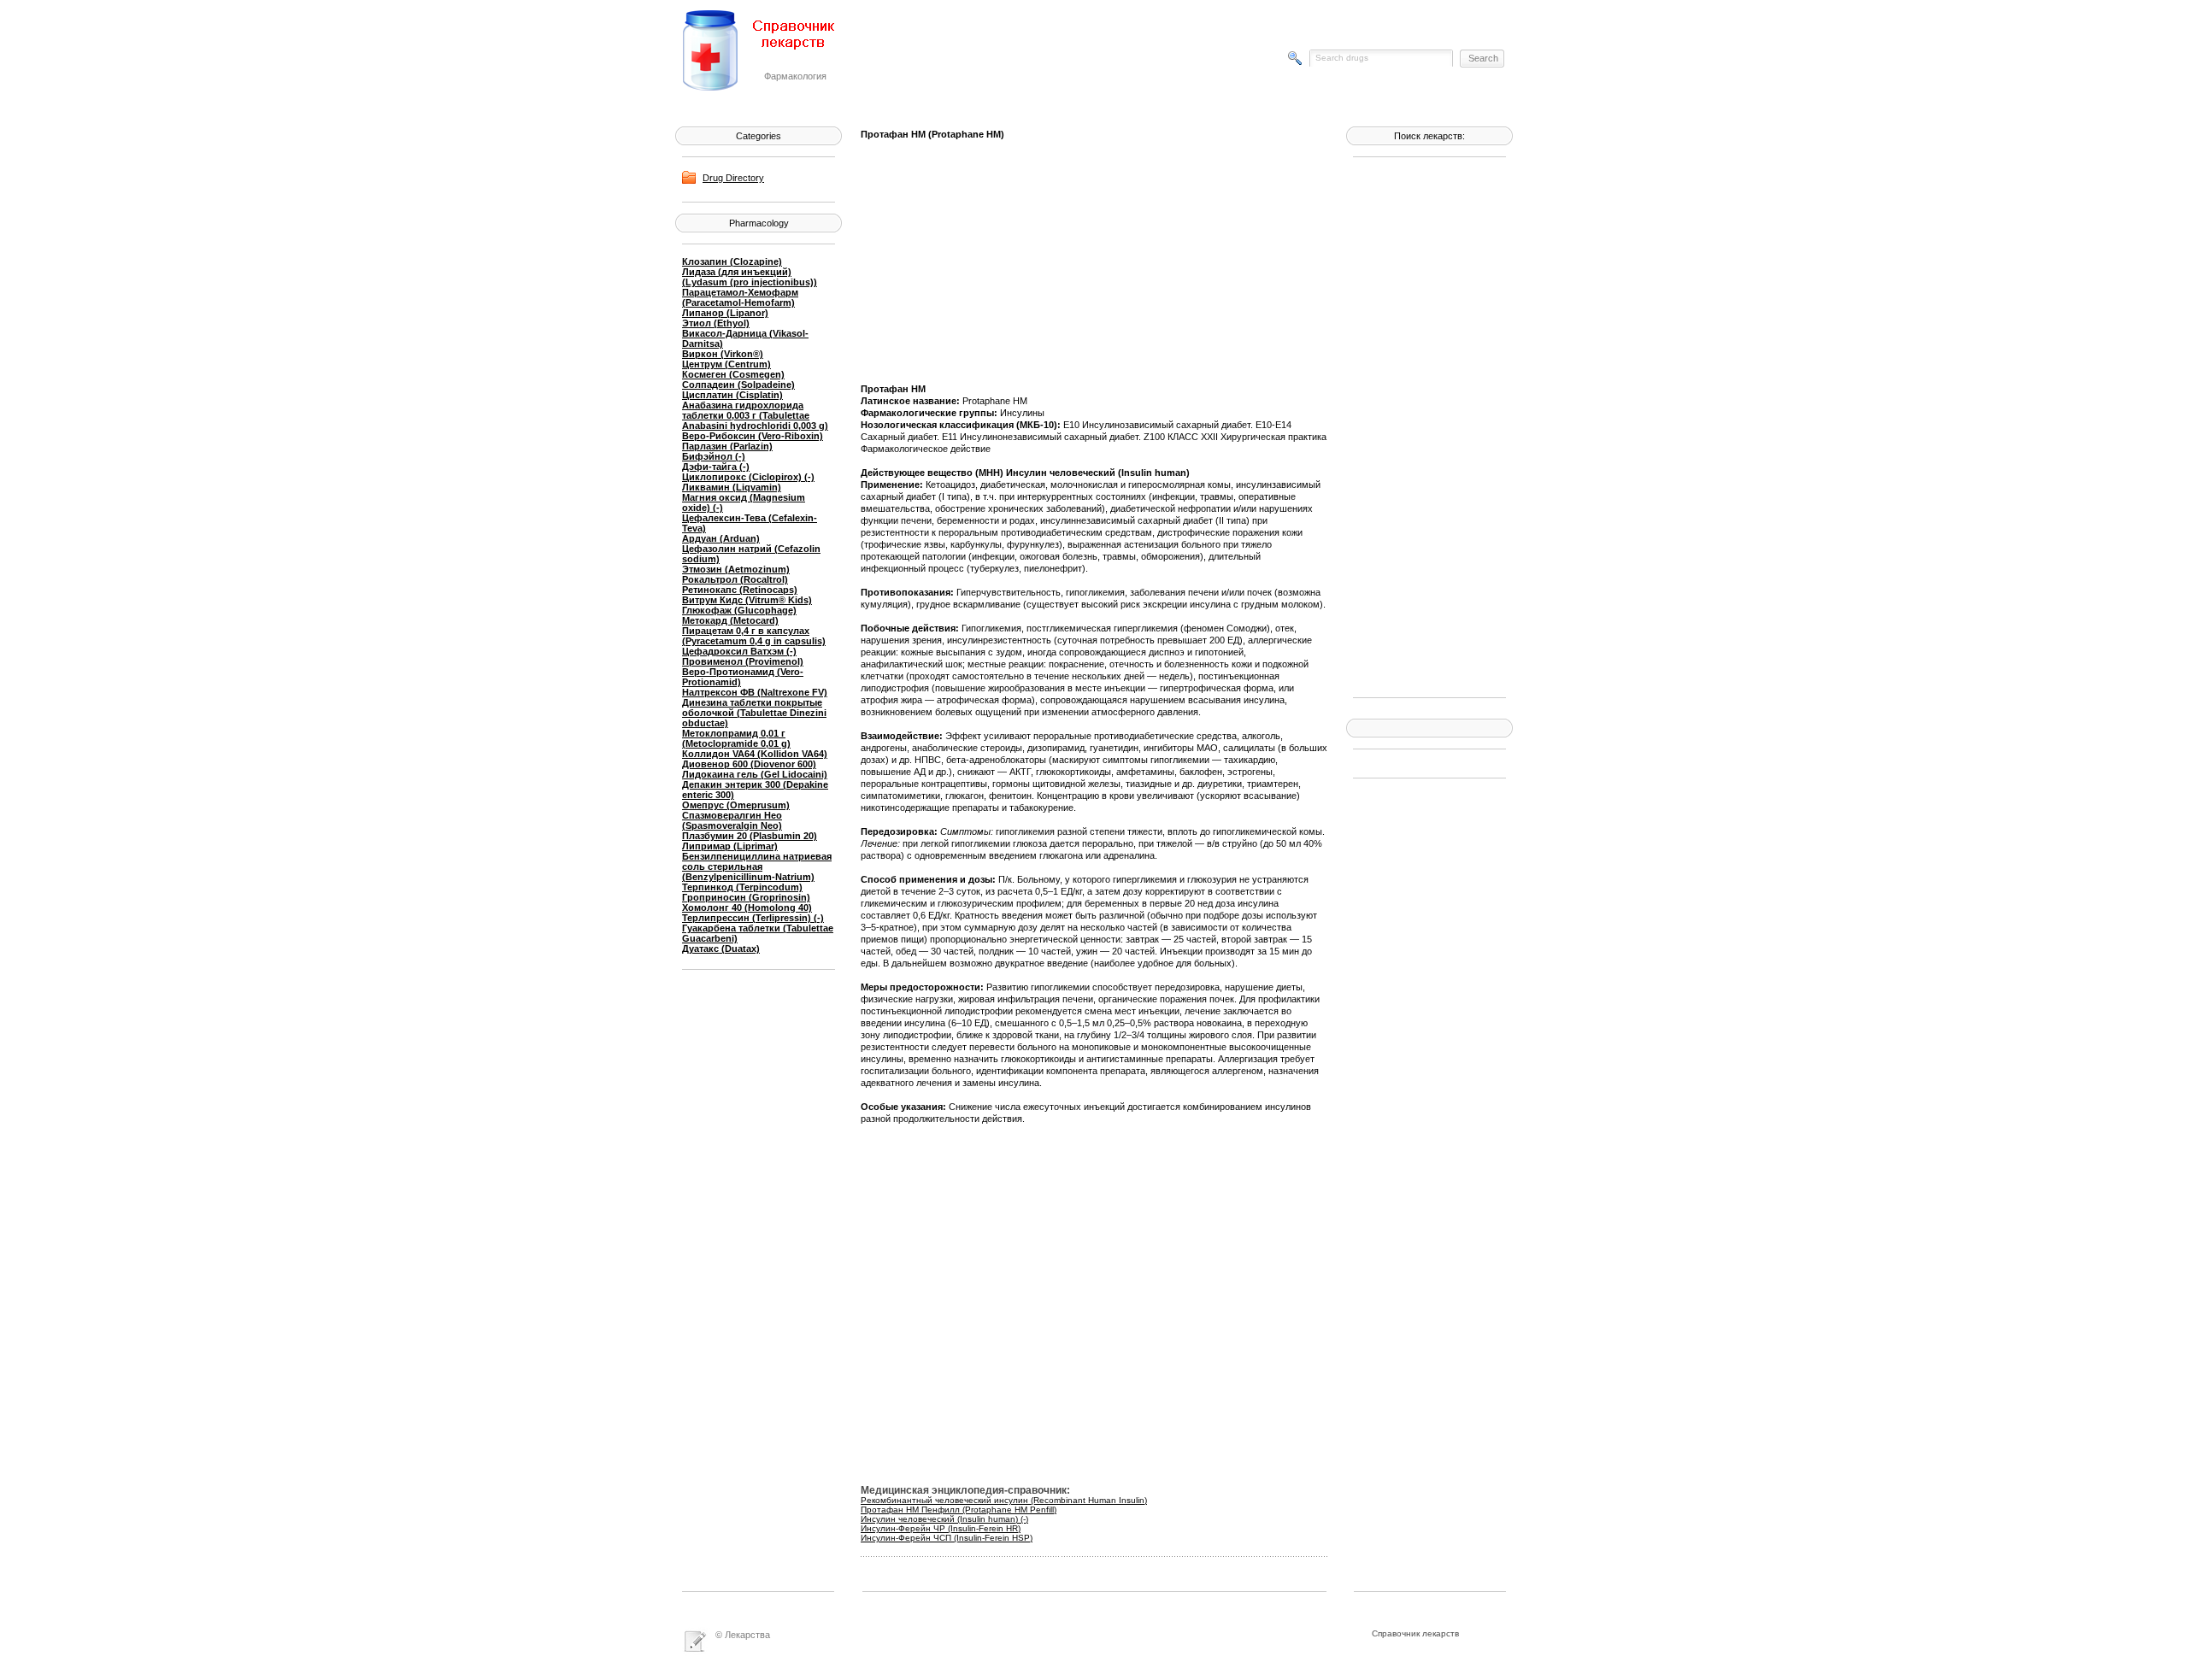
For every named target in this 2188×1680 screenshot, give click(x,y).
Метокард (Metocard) (730, 620)
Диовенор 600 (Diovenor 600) (749, 764)
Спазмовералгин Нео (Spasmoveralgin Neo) (732, 820)
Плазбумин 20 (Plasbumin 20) (750, 836)
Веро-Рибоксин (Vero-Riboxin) (753, 436)
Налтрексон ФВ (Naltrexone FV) (755, 692)
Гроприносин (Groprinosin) (746, 897)
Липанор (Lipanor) (725, 313)
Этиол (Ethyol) (716, 323)
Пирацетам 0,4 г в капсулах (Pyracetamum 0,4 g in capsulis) (754, 636)
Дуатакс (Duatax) (721, 949)
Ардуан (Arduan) (721, 538)
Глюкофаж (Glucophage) (739, 610)
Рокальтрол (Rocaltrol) (735, 579)
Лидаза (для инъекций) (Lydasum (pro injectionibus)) (750, 277)
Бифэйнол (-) (714, 456)
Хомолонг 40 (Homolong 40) (747, 908)
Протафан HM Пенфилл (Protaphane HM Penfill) (959, 1510)
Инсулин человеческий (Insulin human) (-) (944, 1519)
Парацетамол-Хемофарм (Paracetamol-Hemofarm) (740, 297)
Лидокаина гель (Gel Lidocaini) (755, 774)
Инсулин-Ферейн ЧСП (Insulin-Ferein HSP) (947, 1538)
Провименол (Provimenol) (743, 661)
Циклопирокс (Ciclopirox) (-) (748, 477)
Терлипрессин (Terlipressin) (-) (753, 918)
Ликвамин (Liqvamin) (732, 487)
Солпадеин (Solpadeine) (738, 385)
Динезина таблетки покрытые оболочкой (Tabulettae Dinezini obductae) (754, 713)
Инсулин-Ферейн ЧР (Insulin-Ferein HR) (941, 1528)
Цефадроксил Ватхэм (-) (739, 651)
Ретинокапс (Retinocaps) (740, 590)
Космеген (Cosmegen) (733, 374)
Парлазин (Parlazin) (727, 446)
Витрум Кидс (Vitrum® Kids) (747, 600)
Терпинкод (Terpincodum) (742, 887)
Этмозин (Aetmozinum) (736, 569)
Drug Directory (733, 178)
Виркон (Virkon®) (723, 354)
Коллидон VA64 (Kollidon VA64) (755, 754)
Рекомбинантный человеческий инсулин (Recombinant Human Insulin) (1004, 1500)
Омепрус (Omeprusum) (736, 805)
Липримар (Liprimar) (730, 846)
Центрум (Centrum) (726, 364)
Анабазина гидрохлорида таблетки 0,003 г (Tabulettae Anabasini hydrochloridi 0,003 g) (755, 415)
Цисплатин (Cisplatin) (732, 395)
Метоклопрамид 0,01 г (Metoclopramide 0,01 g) (736, 738)
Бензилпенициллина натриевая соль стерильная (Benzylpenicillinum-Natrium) (757, 866)
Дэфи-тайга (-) (716, 467)
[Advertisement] (1421, 426)
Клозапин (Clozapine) (732, 261)
